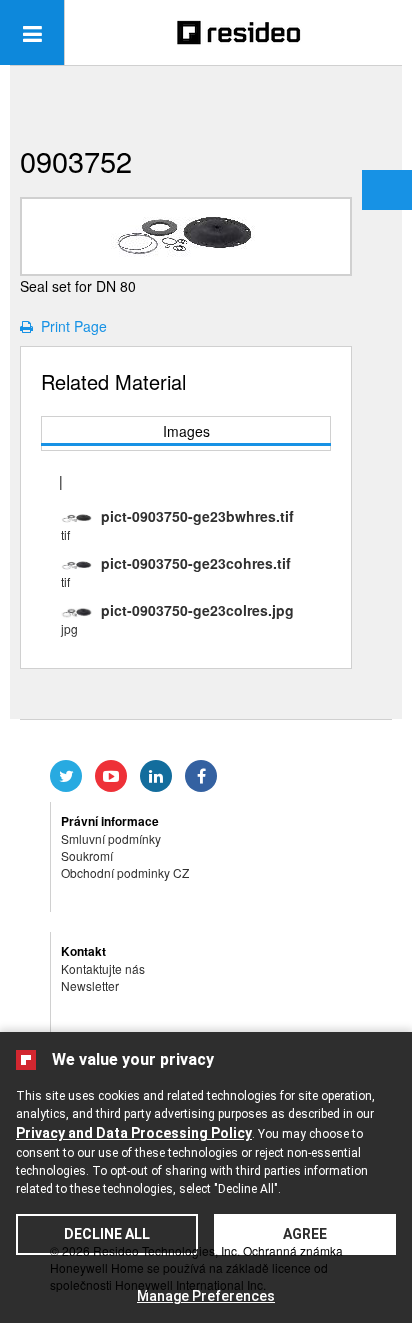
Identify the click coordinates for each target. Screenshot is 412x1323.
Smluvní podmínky (111, 838)
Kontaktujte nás (103, 968)
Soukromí (87, 855)
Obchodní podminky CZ (125, 872)
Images (186, 431)
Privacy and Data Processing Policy (134, 1133)
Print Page (70, 326)
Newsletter (90, 985)
